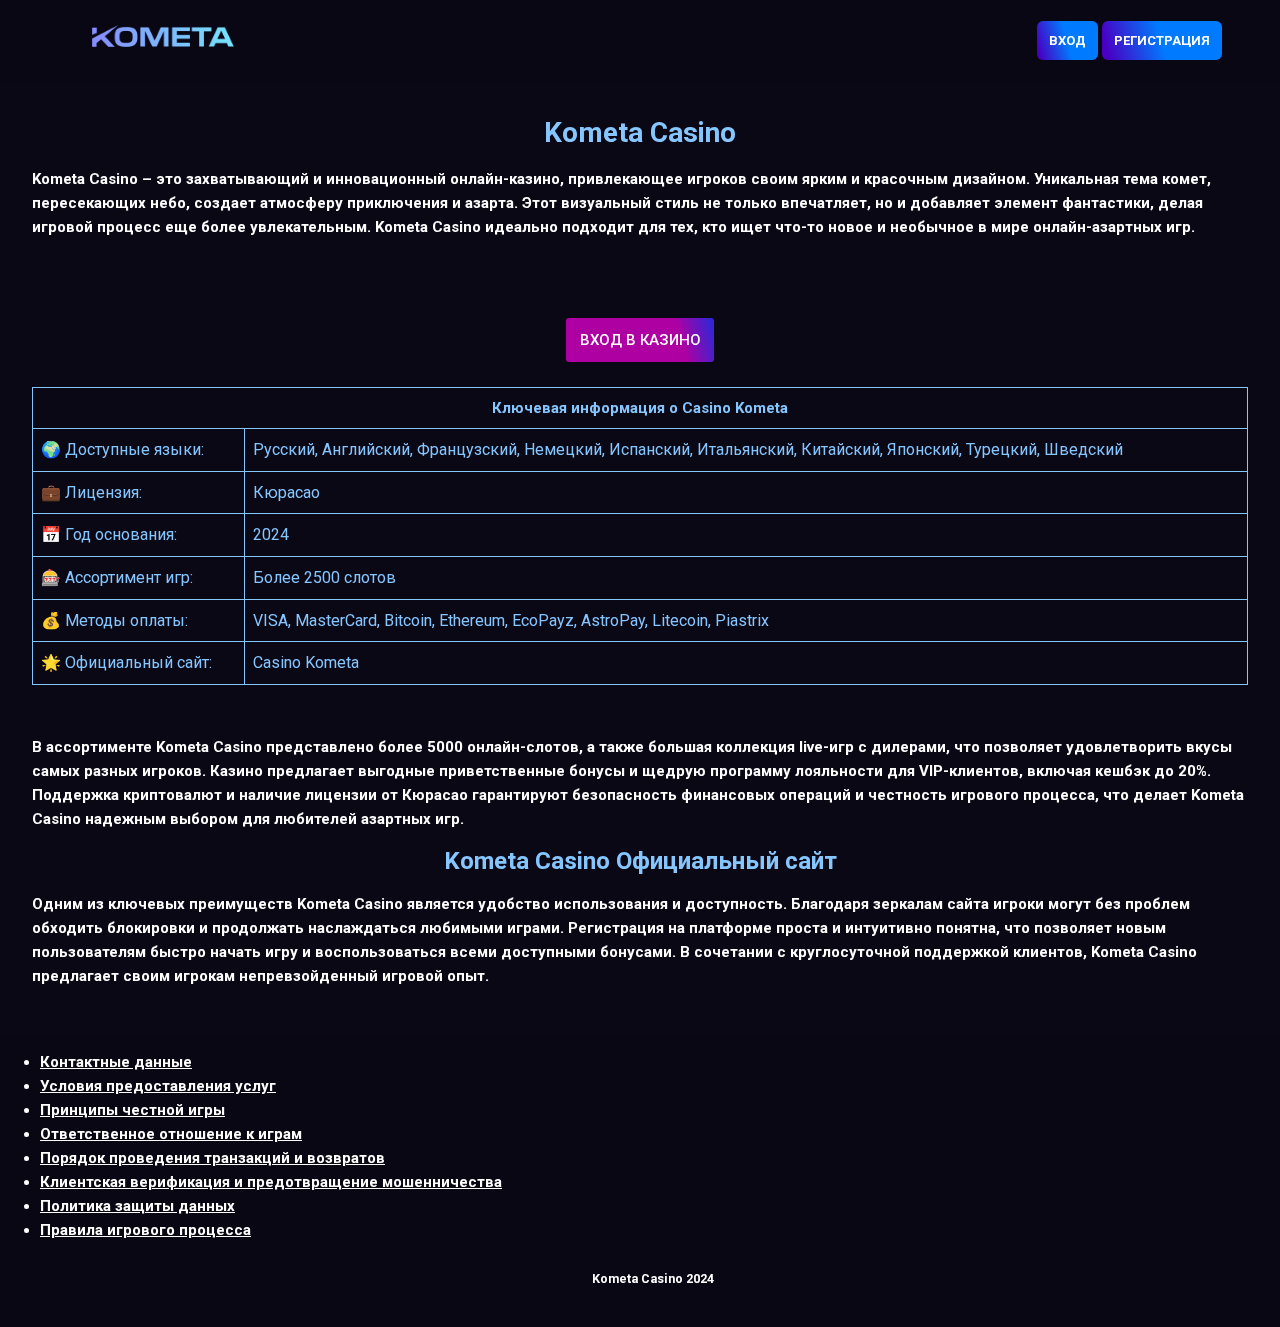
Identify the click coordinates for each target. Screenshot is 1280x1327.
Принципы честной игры (132, 1110)
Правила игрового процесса (145, 1230)
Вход (1067, 40)
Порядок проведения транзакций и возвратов (212, 1158)
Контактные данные (116, 1062)
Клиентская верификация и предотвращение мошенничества (271, 1182)
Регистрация (1162, 40)
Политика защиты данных (137, 1206)
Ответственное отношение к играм (171, 1134)
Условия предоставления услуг (158, 1086)
